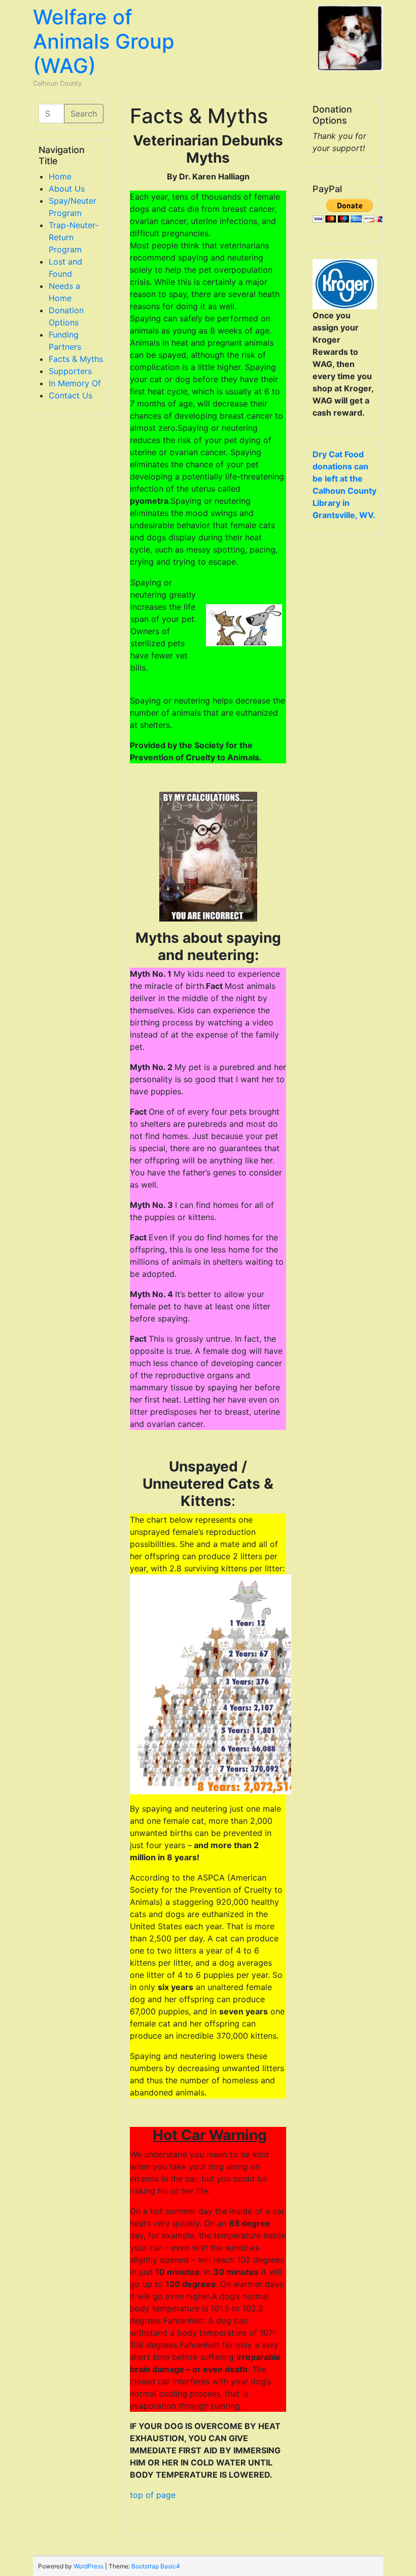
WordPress (89, 2566)
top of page (153, 2495)
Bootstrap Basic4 (156, 2566)
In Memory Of (75, 383)
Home (60, 176)
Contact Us (71, 395)
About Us (67, 189)
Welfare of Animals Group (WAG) (104, 41)
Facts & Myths (76, 359)
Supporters (70, 371)
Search (84, 114)
